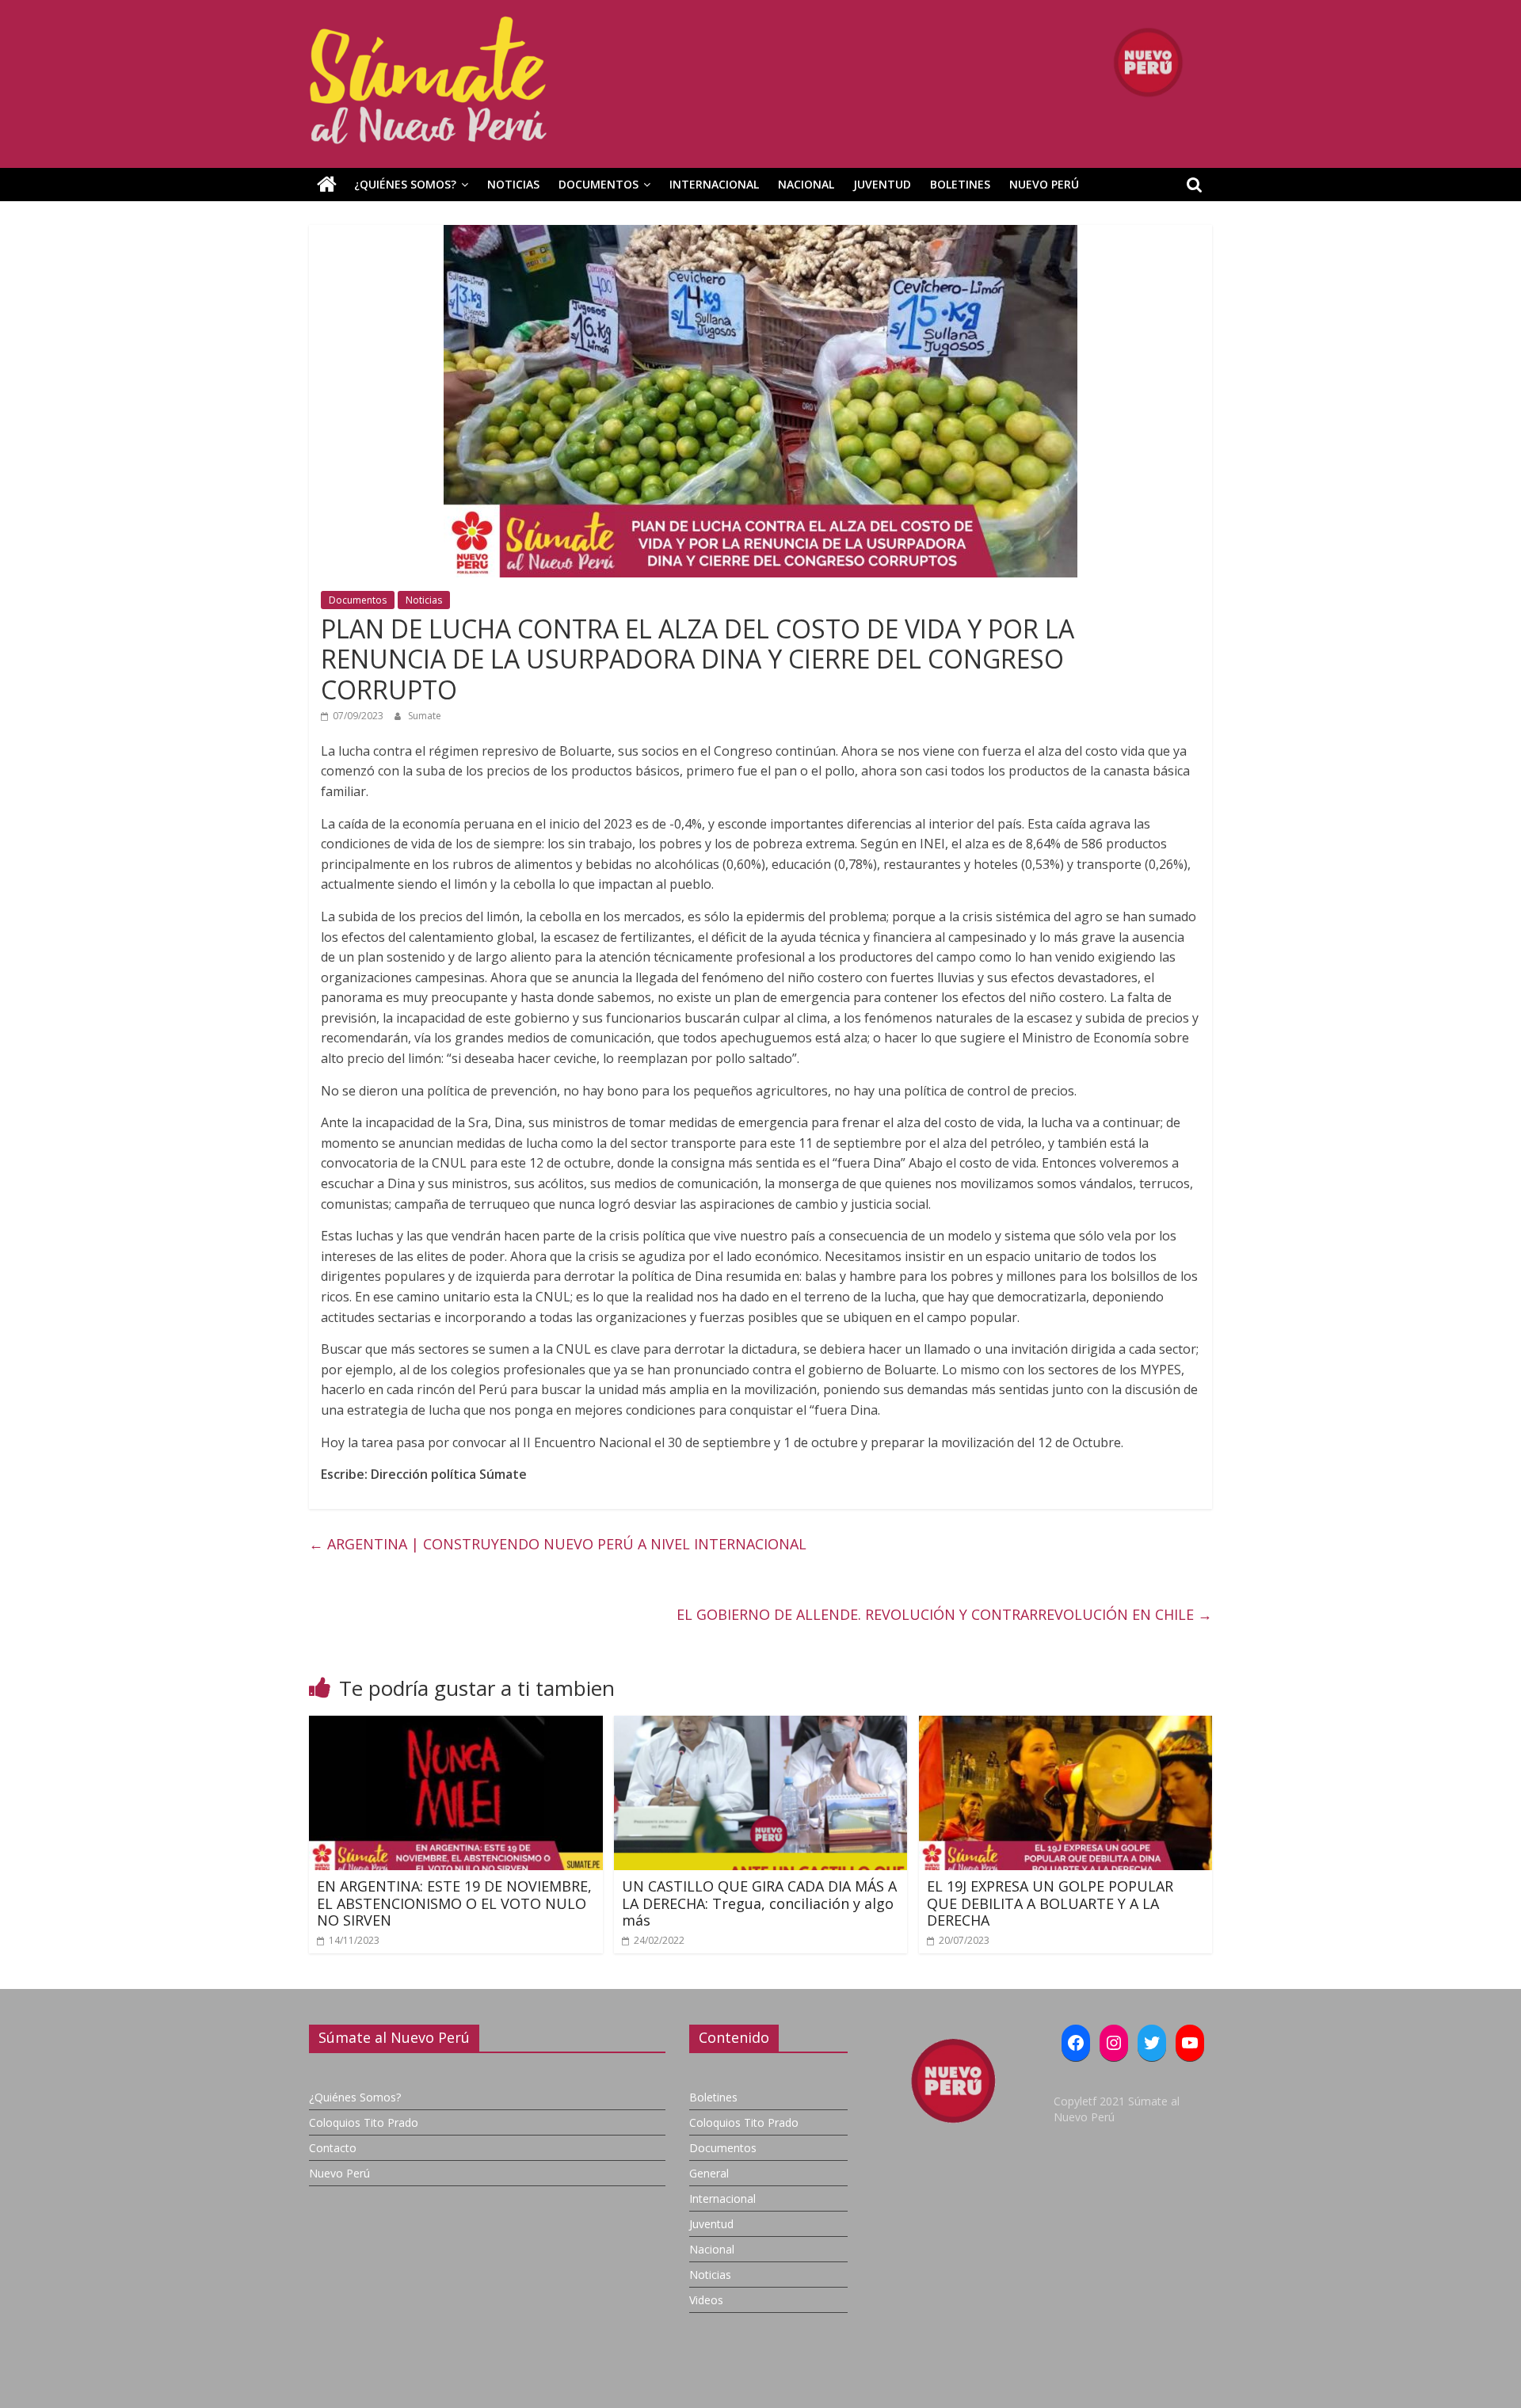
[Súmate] (327, 185)
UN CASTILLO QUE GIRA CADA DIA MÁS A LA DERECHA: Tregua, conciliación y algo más (759, 1903)
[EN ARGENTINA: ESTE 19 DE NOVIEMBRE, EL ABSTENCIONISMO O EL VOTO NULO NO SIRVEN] (456, 1725)
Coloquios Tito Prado (364, 2122)
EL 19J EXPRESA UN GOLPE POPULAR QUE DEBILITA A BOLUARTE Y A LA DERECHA (1050, 1903)
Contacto (333, 2148)
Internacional (714, 184)
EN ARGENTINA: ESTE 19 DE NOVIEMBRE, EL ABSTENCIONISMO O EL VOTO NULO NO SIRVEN (454, 1903)
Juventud (882, 184)
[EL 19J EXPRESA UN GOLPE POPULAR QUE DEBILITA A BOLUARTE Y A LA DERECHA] (1066, 1725)
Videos (706, 2300)
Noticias (513, 184)
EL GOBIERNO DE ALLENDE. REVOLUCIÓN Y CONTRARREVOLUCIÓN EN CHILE (944, 1614)
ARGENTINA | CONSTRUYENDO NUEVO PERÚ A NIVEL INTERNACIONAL (558, 1544)
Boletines (960, 184)
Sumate (425, 716)
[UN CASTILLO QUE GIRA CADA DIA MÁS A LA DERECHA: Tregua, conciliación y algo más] (761, 1725)
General (709, 2173)
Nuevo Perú (1044, 184)
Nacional (806, 184)
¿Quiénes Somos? (405, 184)
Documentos (598, 184)
